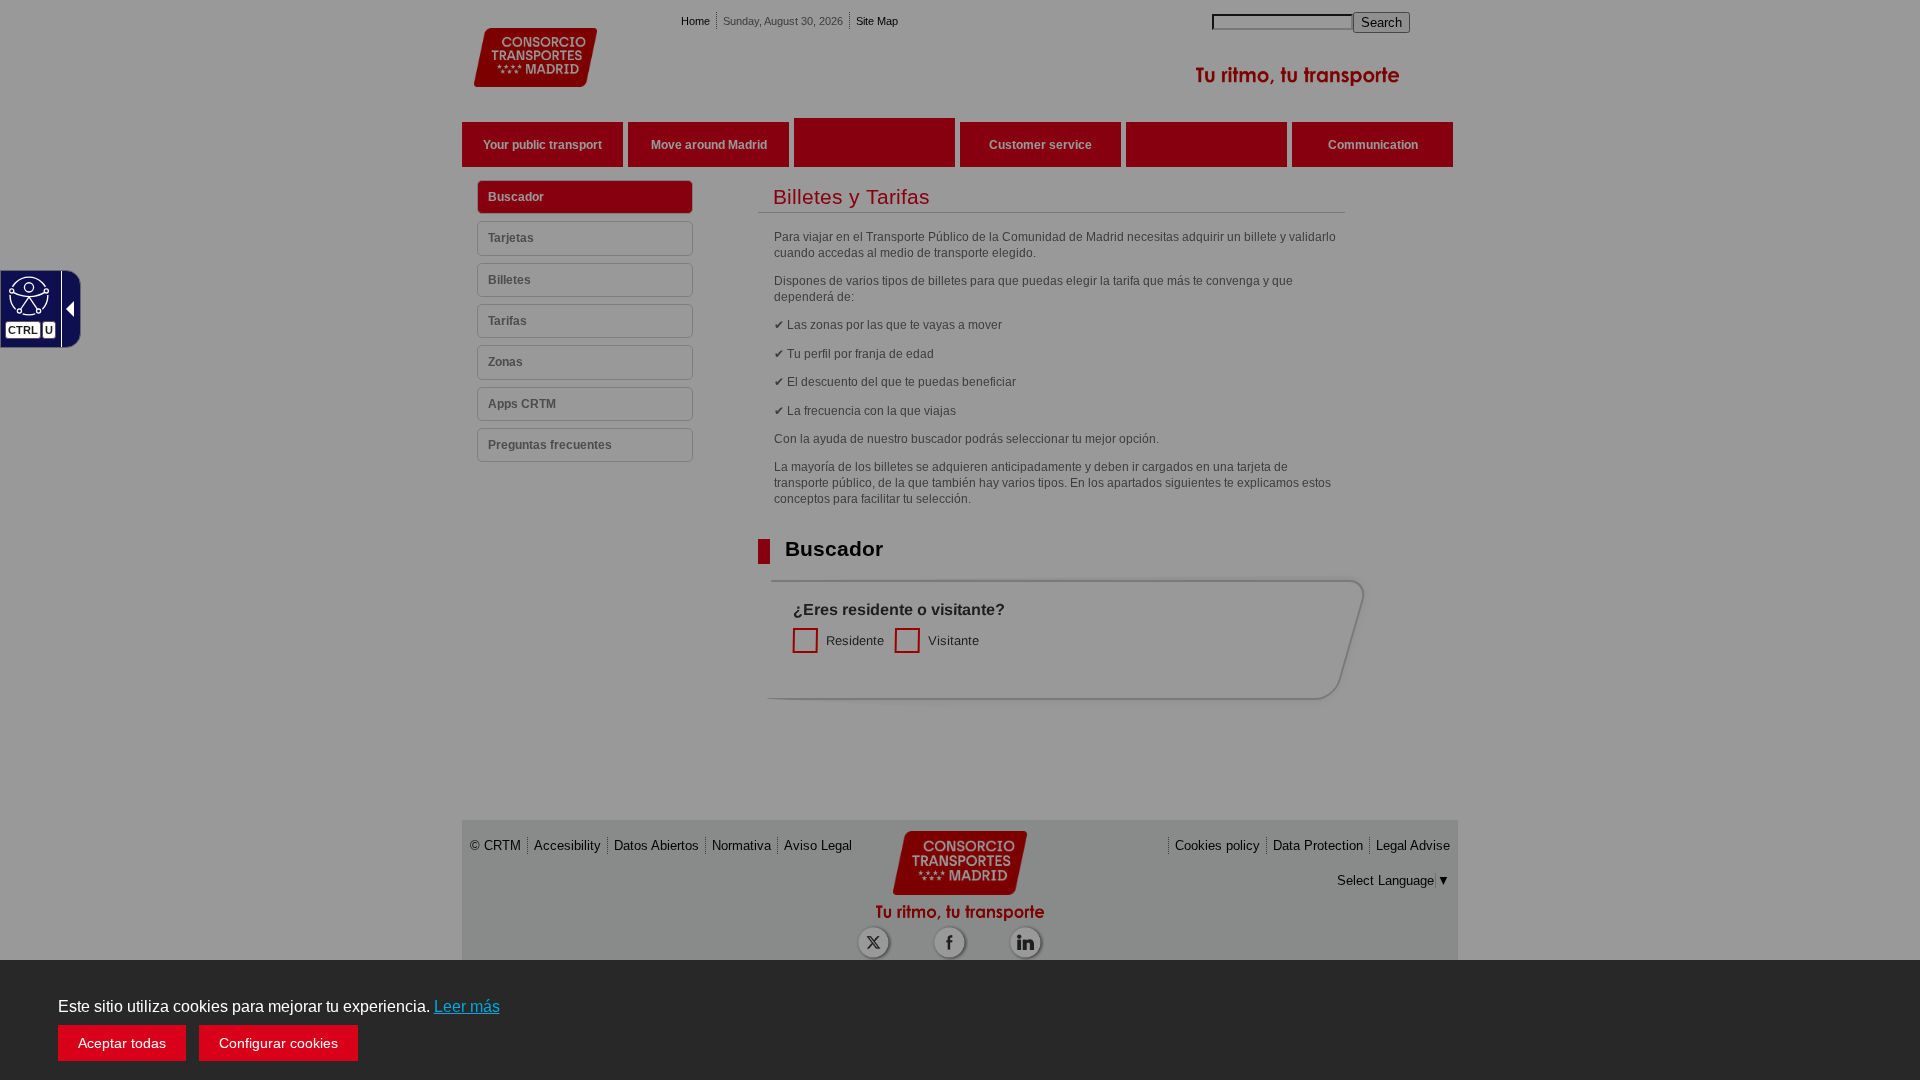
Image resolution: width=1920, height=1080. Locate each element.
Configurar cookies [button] (278, 1043)
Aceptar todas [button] (122, 1043)
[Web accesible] (26, 295)
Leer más (467, 1006)
